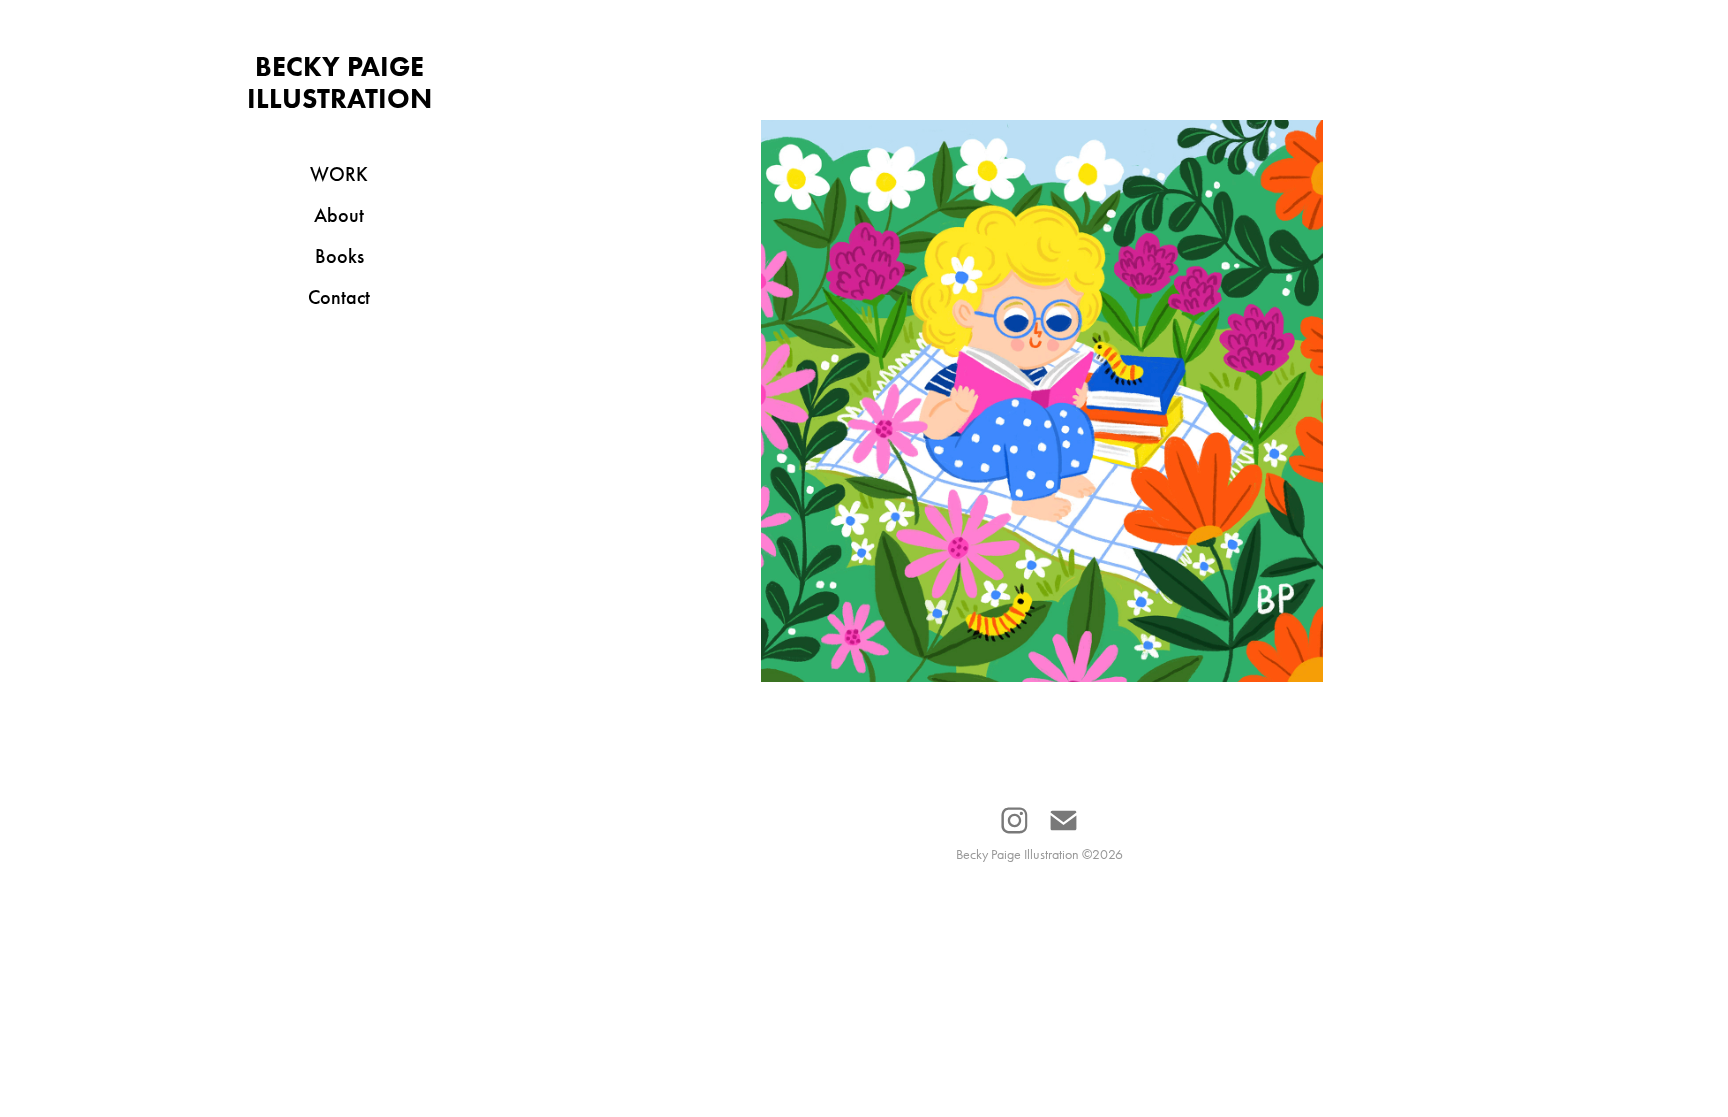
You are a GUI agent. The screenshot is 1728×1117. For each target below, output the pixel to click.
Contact (339, 297)
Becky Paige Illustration (339, 82)
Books (339, 256)
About (339, 215)
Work (339, 174)
